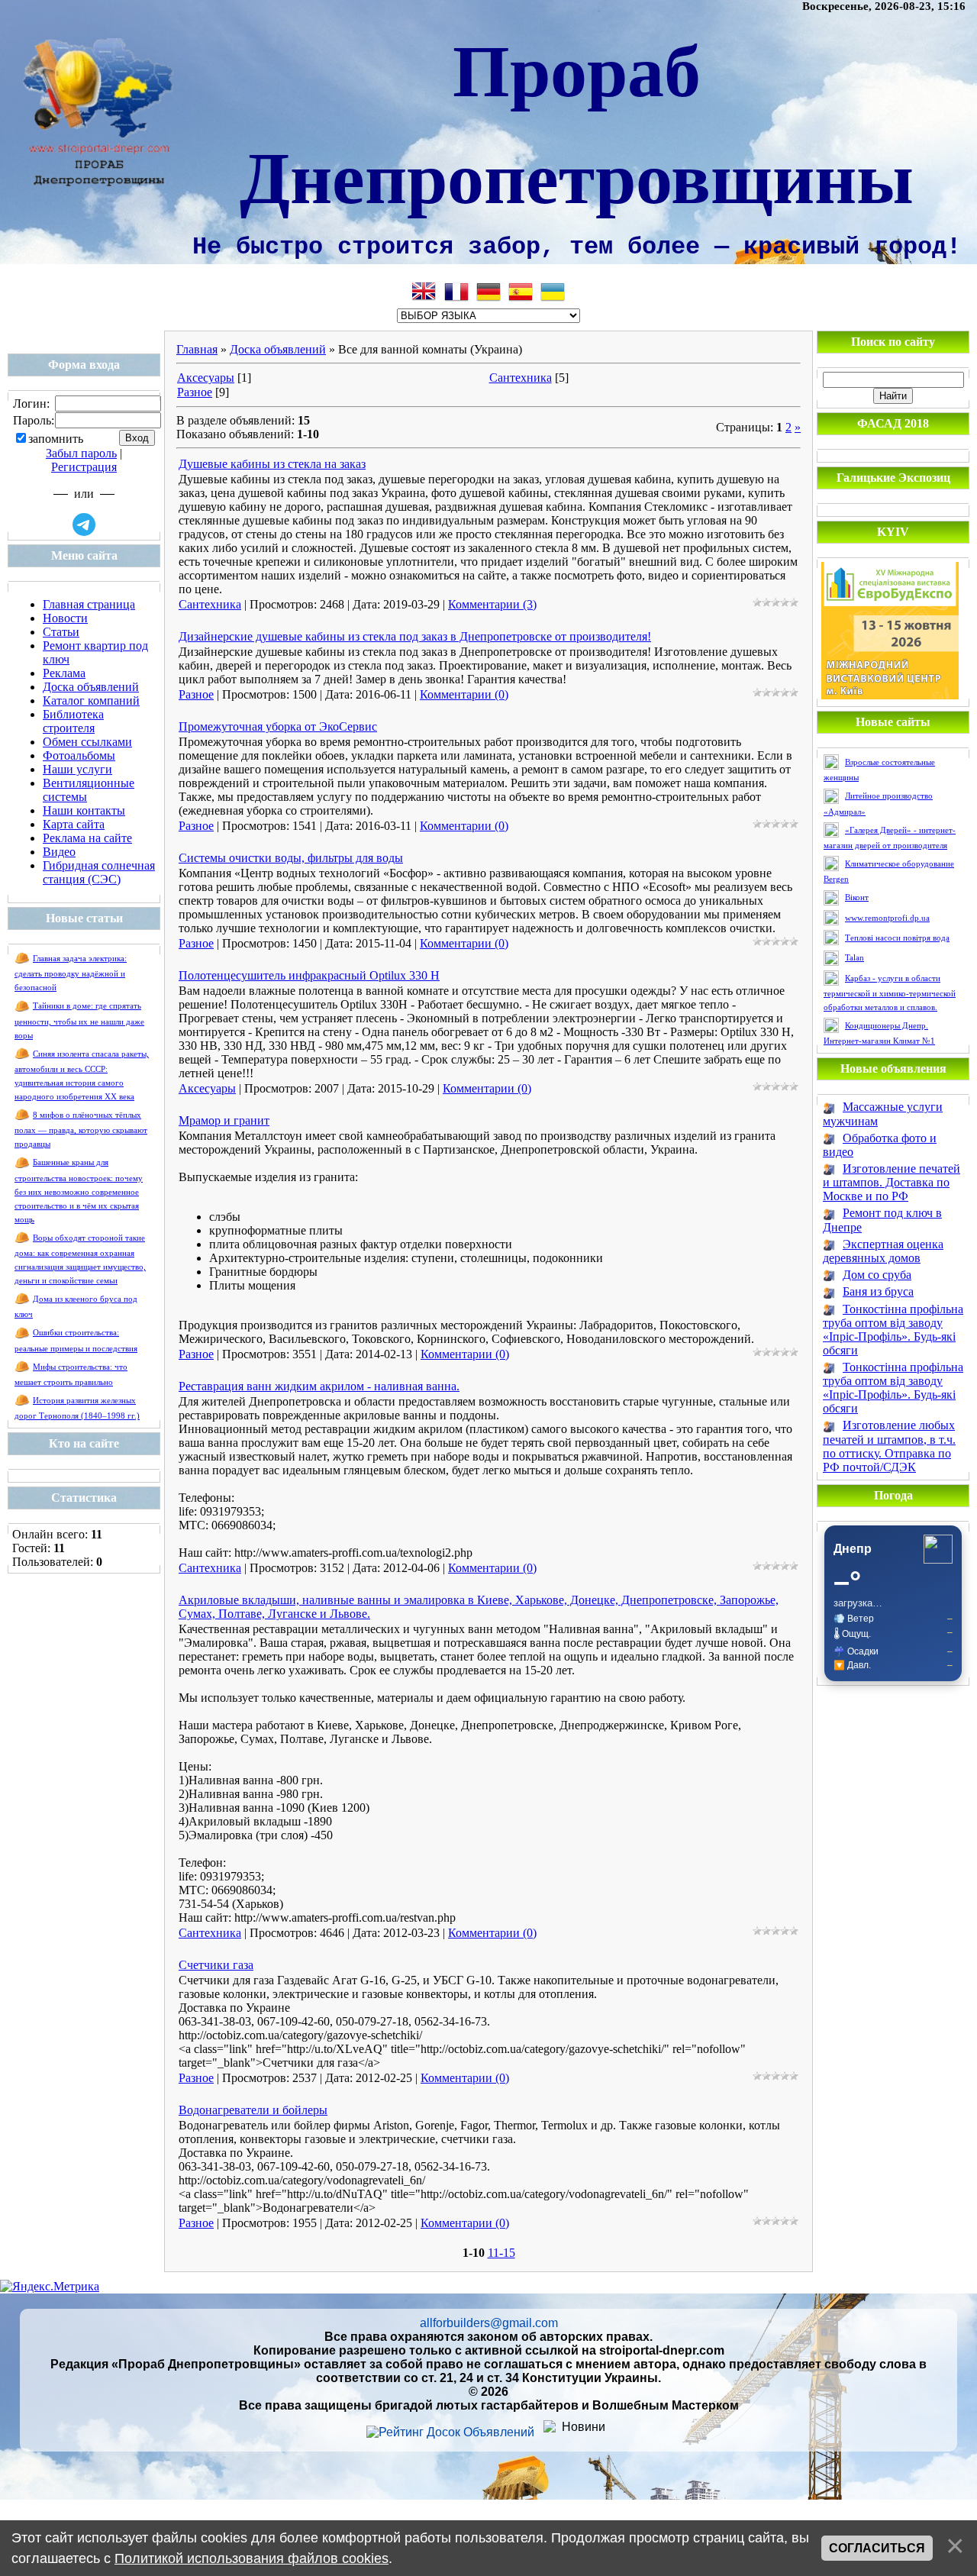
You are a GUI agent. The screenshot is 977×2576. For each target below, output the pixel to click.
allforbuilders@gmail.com (489, 2323)
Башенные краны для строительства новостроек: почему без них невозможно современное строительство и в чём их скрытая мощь (79, 1191)
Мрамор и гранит (224, 1120)
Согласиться (877, 2548)
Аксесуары (206, 378)
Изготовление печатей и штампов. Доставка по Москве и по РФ (892, 1182)
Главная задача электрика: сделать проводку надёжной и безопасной (71, 973)
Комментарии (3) (492, 604)
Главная (197, 349)
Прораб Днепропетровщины (577, 121)
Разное (195, 392)
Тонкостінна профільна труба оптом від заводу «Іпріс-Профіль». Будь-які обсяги (893, 1330)
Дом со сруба (877, 1275)
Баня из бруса (878, 1291)
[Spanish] (521, 292)
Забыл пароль (81, 453)
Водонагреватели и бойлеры (253, 2110)
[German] (488, 292)
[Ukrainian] (553, 292)
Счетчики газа (216, 1965)
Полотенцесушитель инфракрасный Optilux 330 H (309, 975)
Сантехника (521, 378)
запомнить (56, 439)
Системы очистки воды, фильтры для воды (291, 858)
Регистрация (84, 467)
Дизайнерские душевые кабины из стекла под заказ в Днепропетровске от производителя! (415, 636)
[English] (424, 292)
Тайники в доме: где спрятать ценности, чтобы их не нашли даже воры (79, 1020)
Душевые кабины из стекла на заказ (272, 464)
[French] (456, 292)
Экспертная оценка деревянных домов (883, 1251)
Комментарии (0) (464, 694)
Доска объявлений (278, 349)
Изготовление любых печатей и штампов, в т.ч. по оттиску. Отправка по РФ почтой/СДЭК (889, 1446)
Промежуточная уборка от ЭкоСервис (278, 726)
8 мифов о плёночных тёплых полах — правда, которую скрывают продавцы (81, 1130)
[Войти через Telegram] (84, 525)
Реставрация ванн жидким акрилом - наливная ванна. (319, 1386)
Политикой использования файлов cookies (252, 2558)
